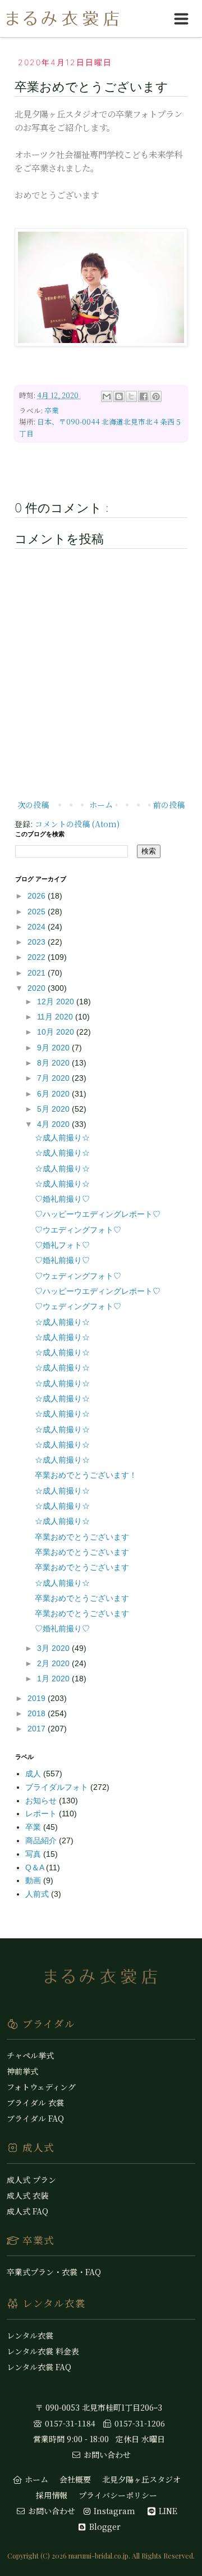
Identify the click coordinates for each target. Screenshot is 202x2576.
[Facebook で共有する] (144, 396)
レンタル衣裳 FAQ (39, 2367)
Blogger (104, 2527)
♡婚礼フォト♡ (62, 1245)
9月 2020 (54, 1048)
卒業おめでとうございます (82, 1537)
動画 (34, 1880)
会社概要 (75, 2479)
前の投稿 (169, 805)
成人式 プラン (31, 2180)
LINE (167, 2511)
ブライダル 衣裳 (35, 2103)
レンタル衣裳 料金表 (43, 2351)
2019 (38, 1698)
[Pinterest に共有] (156, 396)
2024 (38, 927)
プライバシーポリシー (118, 2495)
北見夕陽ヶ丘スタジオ (141, 2479)
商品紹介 (42, 1840)
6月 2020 (54, 1094)
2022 (38, 957)
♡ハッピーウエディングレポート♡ (98, 1214)
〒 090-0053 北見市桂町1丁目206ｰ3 (99, 2407)
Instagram (113, 2511)
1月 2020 (54, 1679)
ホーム (101, 805)
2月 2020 (54, 1663)
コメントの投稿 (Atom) (77, 824)
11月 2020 (56, 1017)
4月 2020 (54, 1124)
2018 (38, 1713)
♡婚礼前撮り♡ (62, 1199)
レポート (42, 1813)
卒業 (52, 410)
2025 (38, 912)
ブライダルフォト (58, 1787)
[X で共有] (131, 396)
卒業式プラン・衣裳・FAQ (54, 2272)
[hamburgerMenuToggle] (181, 19)
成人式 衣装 (27, 2195)
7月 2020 (54, 1078)
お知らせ (42, 1801)
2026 (38, 896)
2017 (38, 1729)
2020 (38, 988)
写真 (34, 1854)
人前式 (38, 1894)
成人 (34, 1774)
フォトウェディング (41, 2087)
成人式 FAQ (27, 2211)
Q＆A (36, 1867)
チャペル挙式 (30, 2055)
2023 (38, 942)
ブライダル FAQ (35, 2118)
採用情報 (52, 2495)
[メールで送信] (107, 396)
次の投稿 (33, 805)
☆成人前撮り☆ (62, 1138)
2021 (38, 973)
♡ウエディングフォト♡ (78, 1230)
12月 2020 (57, 1001)
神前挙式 (22, 2071)
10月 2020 (57, 1032)
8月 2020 (54, 1063)
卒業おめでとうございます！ (86, 1475)
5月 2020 (54, 1109)
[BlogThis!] (119, 396)
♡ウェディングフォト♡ (78, 1276)
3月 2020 (54, 1648)
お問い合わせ (106, 2455)
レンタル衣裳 (30, 2335)
